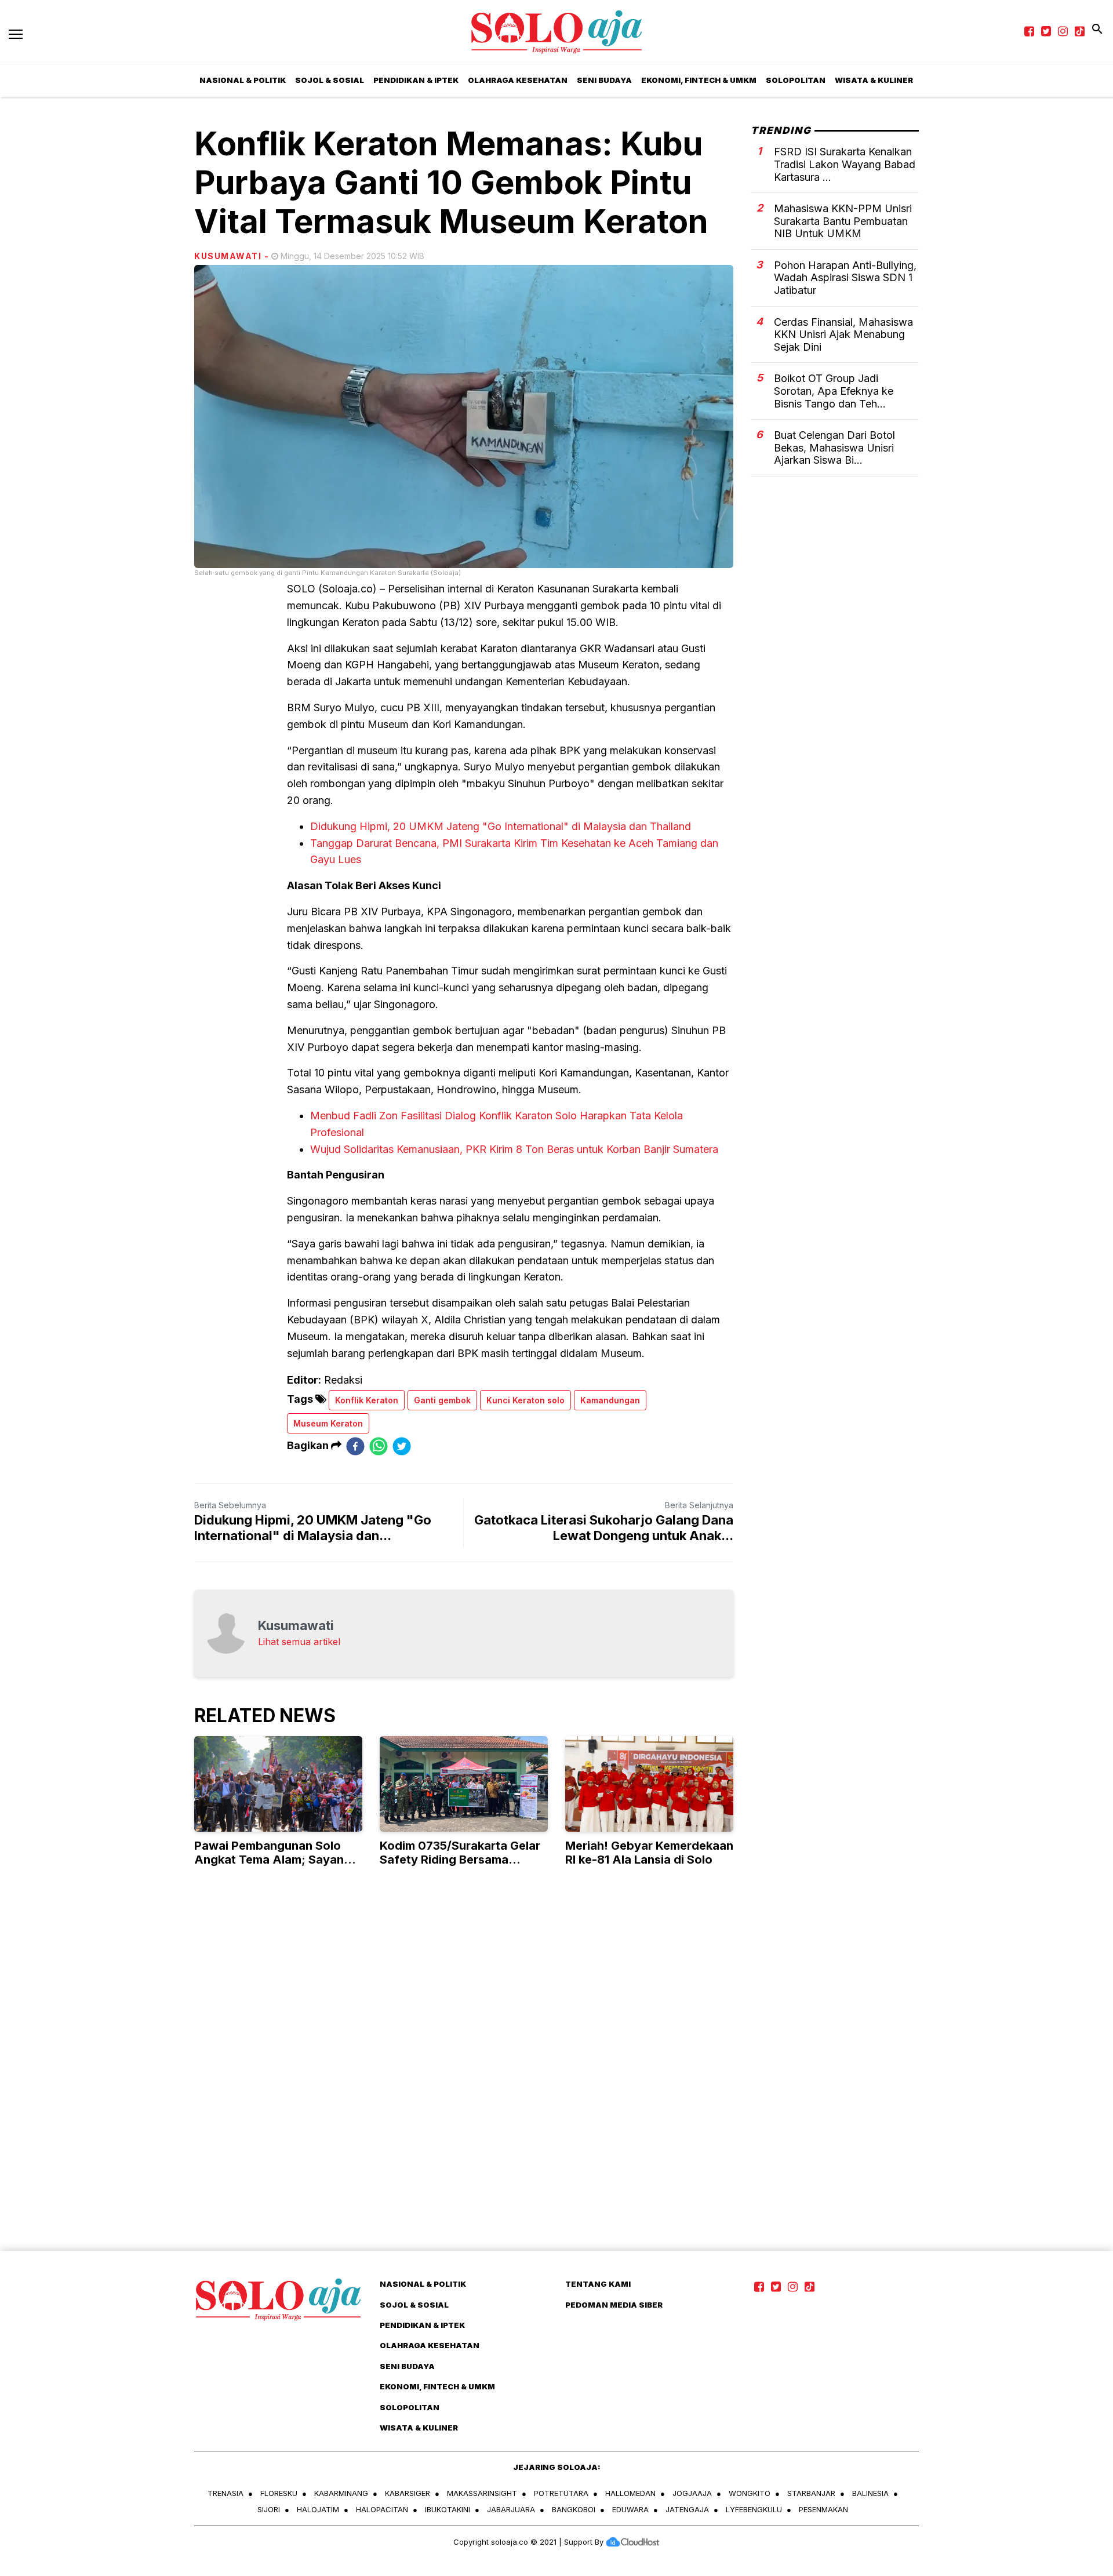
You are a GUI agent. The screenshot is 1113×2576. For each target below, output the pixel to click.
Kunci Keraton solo (525, 1400)
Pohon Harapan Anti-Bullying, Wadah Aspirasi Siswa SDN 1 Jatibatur (845, 278)
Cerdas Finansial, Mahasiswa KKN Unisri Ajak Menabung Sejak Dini (843, 334)
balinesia (870, 2493)
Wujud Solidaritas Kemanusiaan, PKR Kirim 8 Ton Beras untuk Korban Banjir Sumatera (514, 1149)
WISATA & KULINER (874, 80)
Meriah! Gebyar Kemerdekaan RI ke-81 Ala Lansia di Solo (649, 1853)
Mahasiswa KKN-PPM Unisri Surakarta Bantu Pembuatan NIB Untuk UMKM (843, 221)
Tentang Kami (598, 2284)
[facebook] (355, 1446)
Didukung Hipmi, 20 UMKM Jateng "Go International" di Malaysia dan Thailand (501, 826)
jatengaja (687, 2509)
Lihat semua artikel (299, 1642)
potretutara (561, 2493)
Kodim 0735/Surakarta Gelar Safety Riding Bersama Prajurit (460, 1860)
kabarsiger (408, 2493)
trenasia (225, 2493)
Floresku (279, 2493)
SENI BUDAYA (604, 80)
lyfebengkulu (754, 2509)
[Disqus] (556, 2081)
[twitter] (402, 1446)
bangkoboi (574, 2509)
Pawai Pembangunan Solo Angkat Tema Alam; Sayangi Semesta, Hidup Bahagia (274, 1860)
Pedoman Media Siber (614, 2305)
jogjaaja (692, 2493)
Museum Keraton (328, 1423)
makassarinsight (482, 2493)
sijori (269, 2509)
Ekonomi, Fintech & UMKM (699, 80)
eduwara (630, 2509)
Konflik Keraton (367, 1400)
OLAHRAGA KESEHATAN (518, 80)
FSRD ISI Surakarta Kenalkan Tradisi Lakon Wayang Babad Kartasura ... (845, 164)
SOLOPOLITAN (796, 80)
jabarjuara (511, 2509)
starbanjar (811, 2493)
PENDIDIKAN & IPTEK (416, 80)
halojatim (318, 2509)
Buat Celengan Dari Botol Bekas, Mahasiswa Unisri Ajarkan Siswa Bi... (834, 447)
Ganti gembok (442, 1400)
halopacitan (382, 2509)
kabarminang (341, 2493)
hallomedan (630, 2493)
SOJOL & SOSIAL (330, 80)
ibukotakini (448, 2509)
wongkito (750, 2493)
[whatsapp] (379, 1446)
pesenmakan (823, 2509)
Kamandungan (610, 1400)
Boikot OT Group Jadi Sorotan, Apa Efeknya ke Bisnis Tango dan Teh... (834, 391)
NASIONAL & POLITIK (243, 80)
